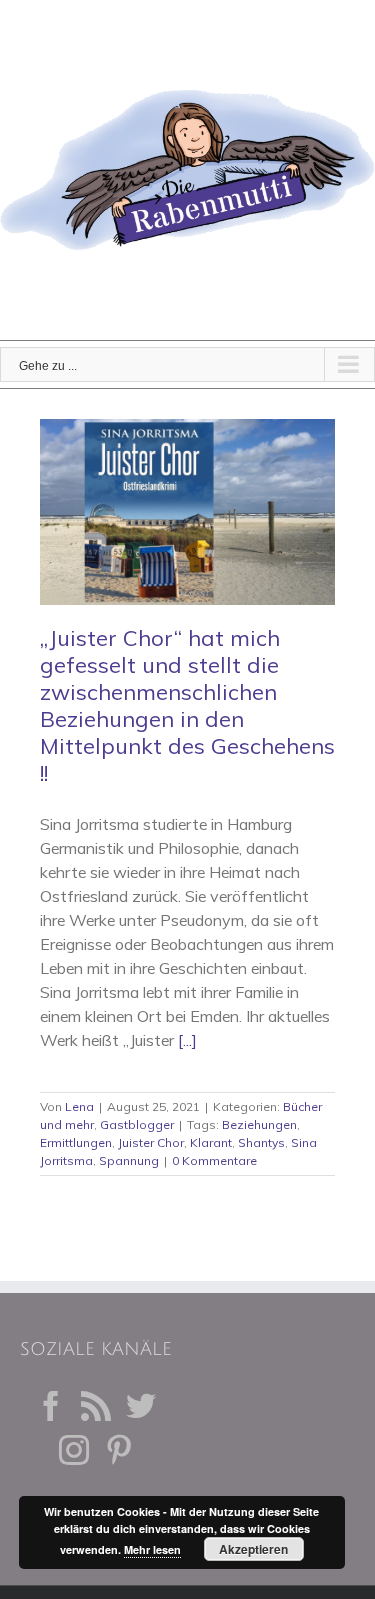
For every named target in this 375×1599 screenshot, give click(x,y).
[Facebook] (51, 1406)
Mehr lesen (152, 1549)
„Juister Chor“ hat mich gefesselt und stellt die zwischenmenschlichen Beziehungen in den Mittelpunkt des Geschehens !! (187, 705)
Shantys (261, 1142)
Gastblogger (137, 1124)
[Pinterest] (119, 1450)
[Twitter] (141, 1406)
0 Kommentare (214, 1160)
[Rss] (96, 1406)
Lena (79, 1106)
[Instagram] (74, 1450)
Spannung (129, 1160)
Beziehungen (259, 1124)
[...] (187, 1040)
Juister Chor (151, 1142)
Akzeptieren (253, 1549)
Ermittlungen (76, 1142)
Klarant (211, 1142)
